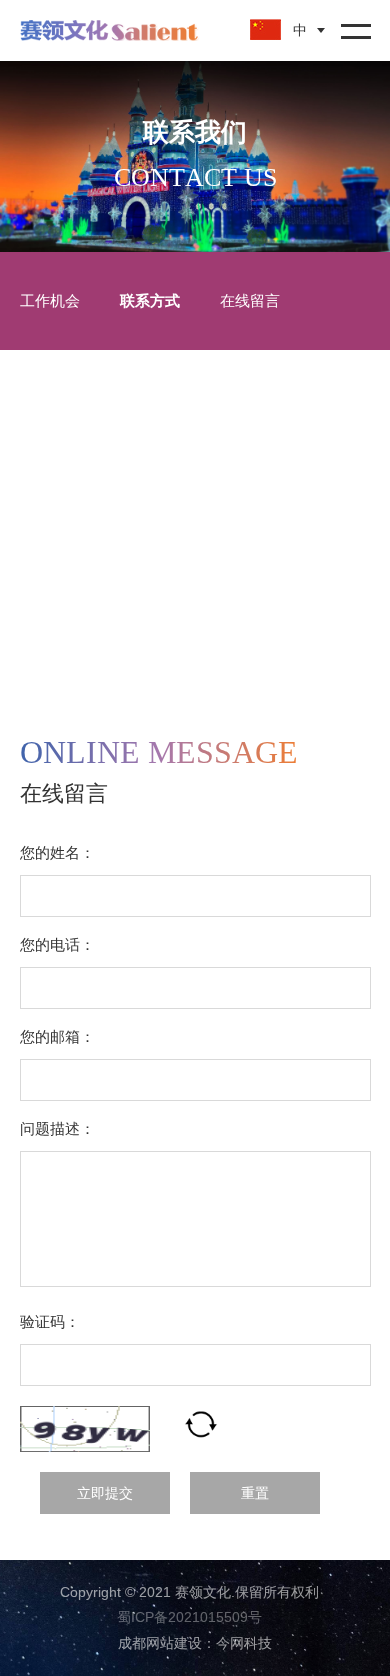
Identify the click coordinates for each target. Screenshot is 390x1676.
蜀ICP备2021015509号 (189, 1617)
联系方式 (150, 300)
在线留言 (250, 300)
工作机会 (50, 300)
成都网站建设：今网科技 (195, 1643)
